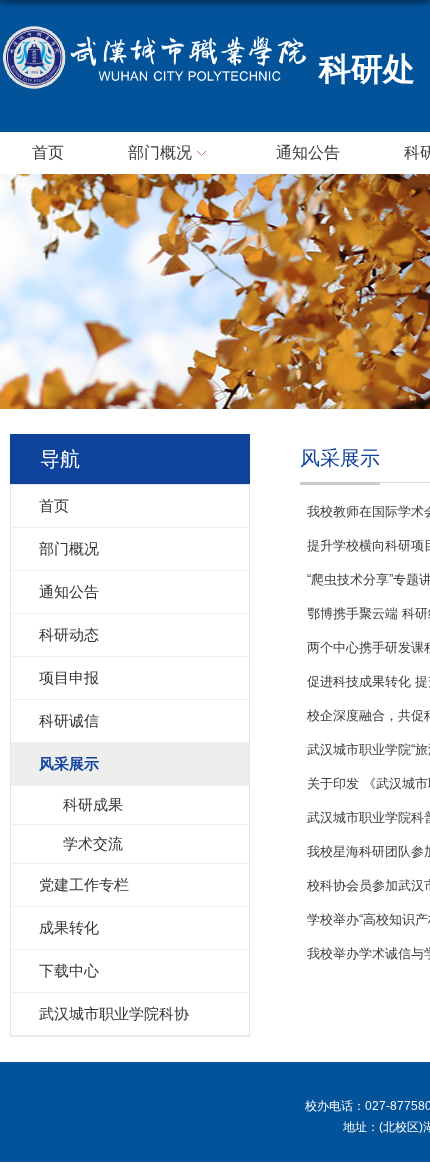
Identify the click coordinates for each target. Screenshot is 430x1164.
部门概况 (160, 152)
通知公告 (308, 152)
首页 (48, 152)
